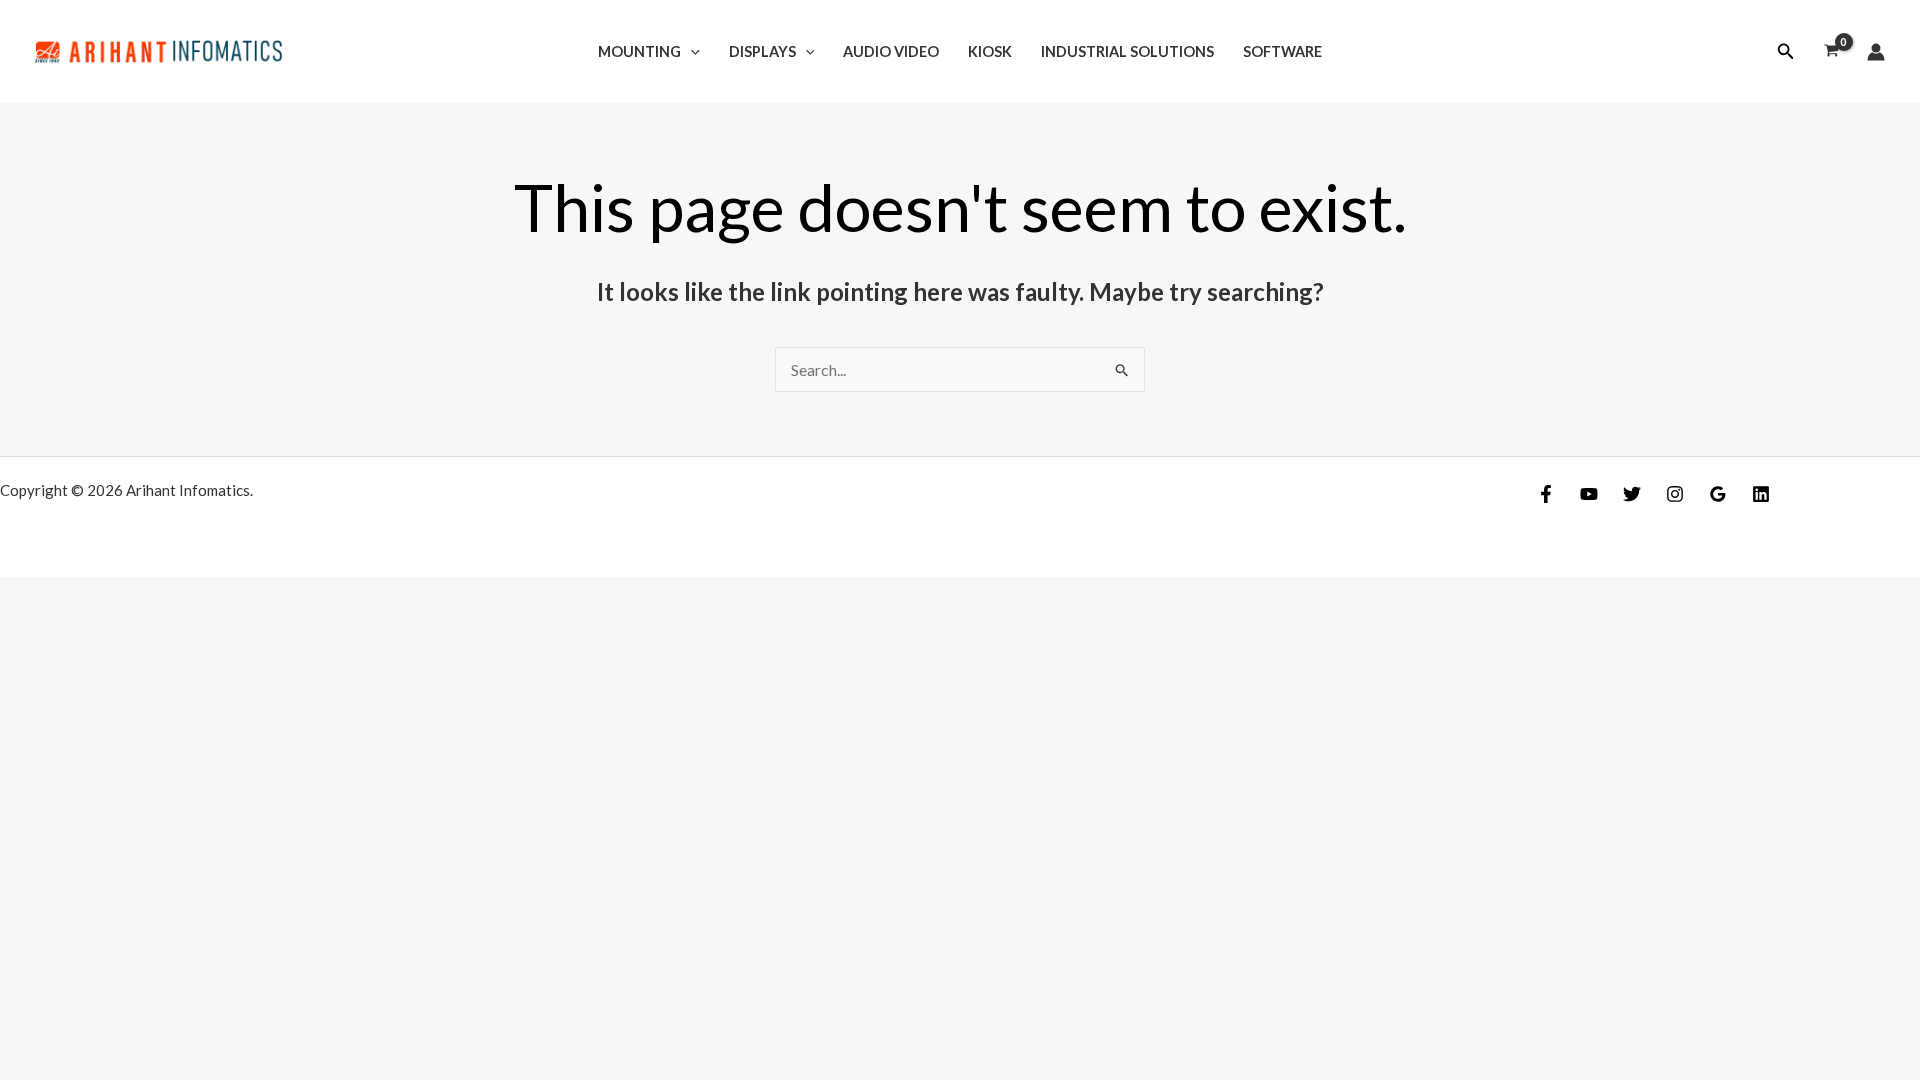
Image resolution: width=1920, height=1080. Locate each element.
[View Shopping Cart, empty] (1831, 52)
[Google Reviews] (1718, 494)
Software (1282, 51)
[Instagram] (1675, 494)
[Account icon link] (1876, 52)
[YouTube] (1589, 494)
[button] (1786, 51)
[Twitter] (1632, 494)
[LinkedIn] (1761, 494)
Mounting (639, 51)
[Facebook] (1546, 494)
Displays (762, 51)
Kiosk (990, 51)
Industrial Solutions (1127, 51)
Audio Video (891, 51)
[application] (690, 51)
